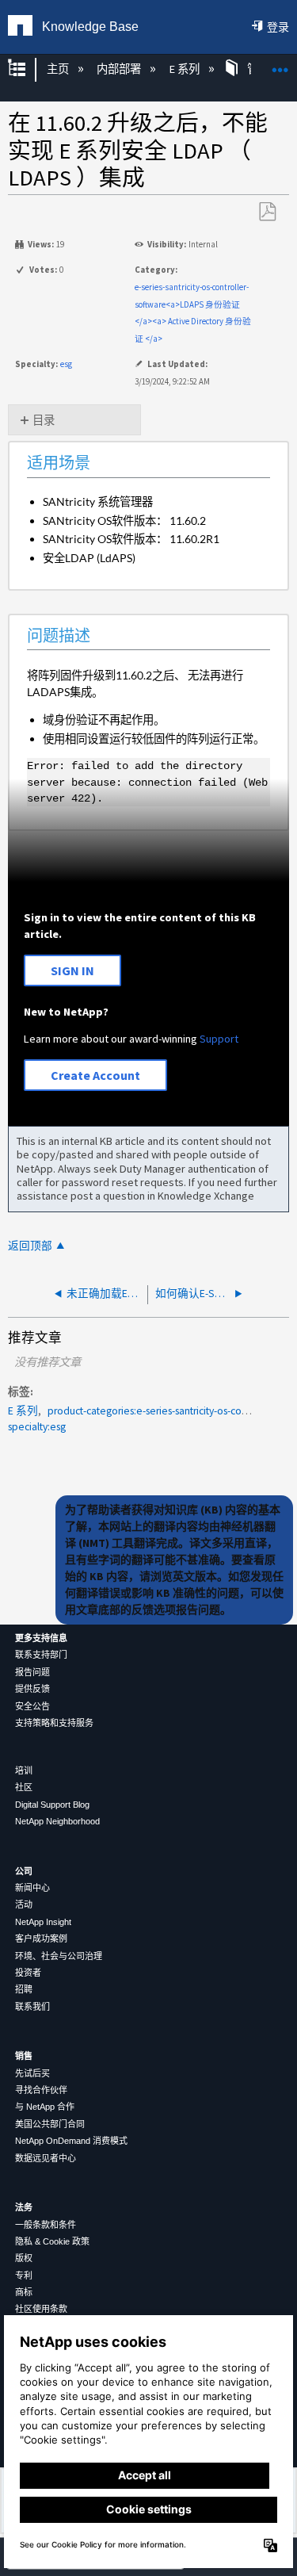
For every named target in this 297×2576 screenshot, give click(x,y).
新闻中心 (32, 1888)
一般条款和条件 (46, 2225)
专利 (24, 2276)
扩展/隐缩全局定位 (280, 65)
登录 (278, 27)
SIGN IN (72, 970)
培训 (24, 1770)
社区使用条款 (41, 2309)
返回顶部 (30, 1246)
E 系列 (185, 69)
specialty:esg (37, 1427)
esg (66, 364)
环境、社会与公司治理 (59, 1956)
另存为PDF (267, 212)
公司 (24, 1871)
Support (219, 1039)
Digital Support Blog (52, 1805)
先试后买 (32, 2073)
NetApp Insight (43, 1922)
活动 (24, 1904)
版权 (24, 2258)
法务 (24, 2207)
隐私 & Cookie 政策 (52, 2241)
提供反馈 (32, 1689)
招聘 (24, 1989)
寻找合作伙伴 (41, 2090)
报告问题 (32, 1672)
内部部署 (120, 69)
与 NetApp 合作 (45, 2107)
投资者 (28, 1973)
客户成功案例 (41, 1939)
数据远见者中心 (46, 2158)
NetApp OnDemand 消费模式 (71, 2141)
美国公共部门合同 (50, 2124)
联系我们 (32, 2007)
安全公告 (32, 1706)
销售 (24, 2056)
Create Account (95, 1075)
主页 (59, 69)
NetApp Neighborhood (57, 1821)
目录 (44, 420)
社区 (24, 1787)
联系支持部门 (41, 1655)
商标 (24, 2292)
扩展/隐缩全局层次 (27, 69)
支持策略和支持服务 (54, 1723)
